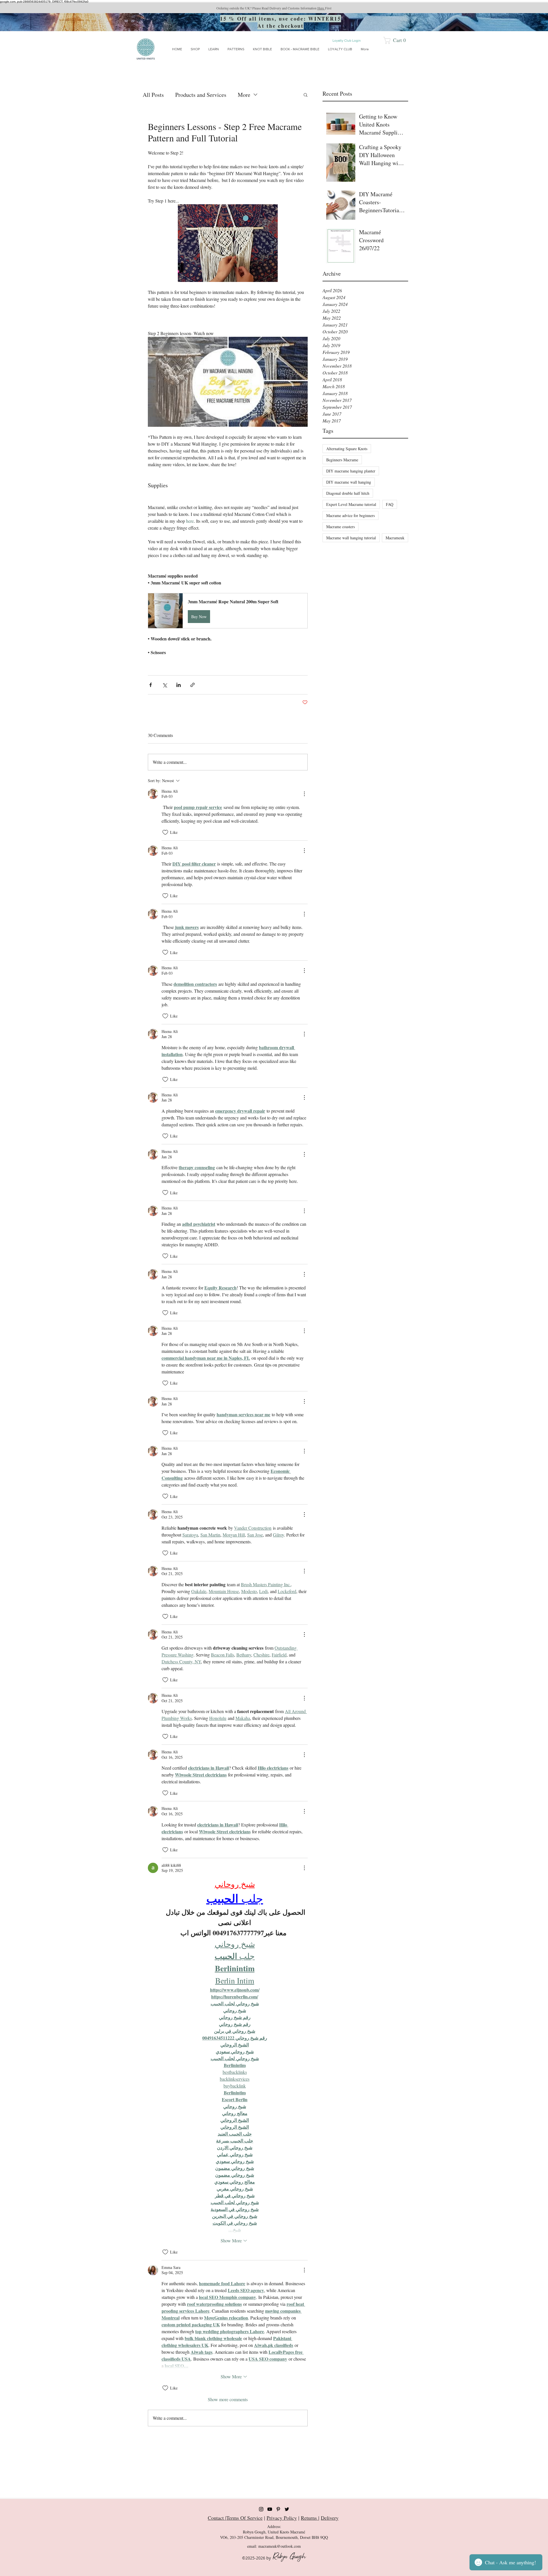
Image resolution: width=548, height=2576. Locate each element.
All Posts (153, 95)
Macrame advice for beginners (350, 515)
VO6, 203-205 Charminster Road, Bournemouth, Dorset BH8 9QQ (274, 2537)
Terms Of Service (244, 2518)
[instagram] (261, 2509)
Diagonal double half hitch (348, 493)
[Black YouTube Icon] (270, 2509)
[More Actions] (304, 794)
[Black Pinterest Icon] (278, 2509)
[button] (397, 40)
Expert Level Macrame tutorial (351, 504)
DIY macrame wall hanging (349, 482)
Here (321, 8)
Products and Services (201, 95)
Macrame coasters (341, 527)
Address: (274, 2526)
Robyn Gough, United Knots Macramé (274, 2532)
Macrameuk (395, 538)
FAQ (390, 504)
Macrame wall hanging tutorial (351, 538)
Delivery (330, 2518)
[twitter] (287, 2509)
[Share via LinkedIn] (179, 685)
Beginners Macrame (342, 460)
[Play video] (228, 382)
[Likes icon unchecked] (165, 832)
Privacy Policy (282, 2518)
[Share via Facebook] (151, 685)
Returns (310, 2518)
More (244, 95)
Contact (216, 2518)
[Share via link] (193, 685)
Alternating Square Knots (347, 449)
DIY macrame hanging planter (351, 471)
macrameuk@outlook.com (280, 2546)
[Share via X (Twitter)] (165, 685)
